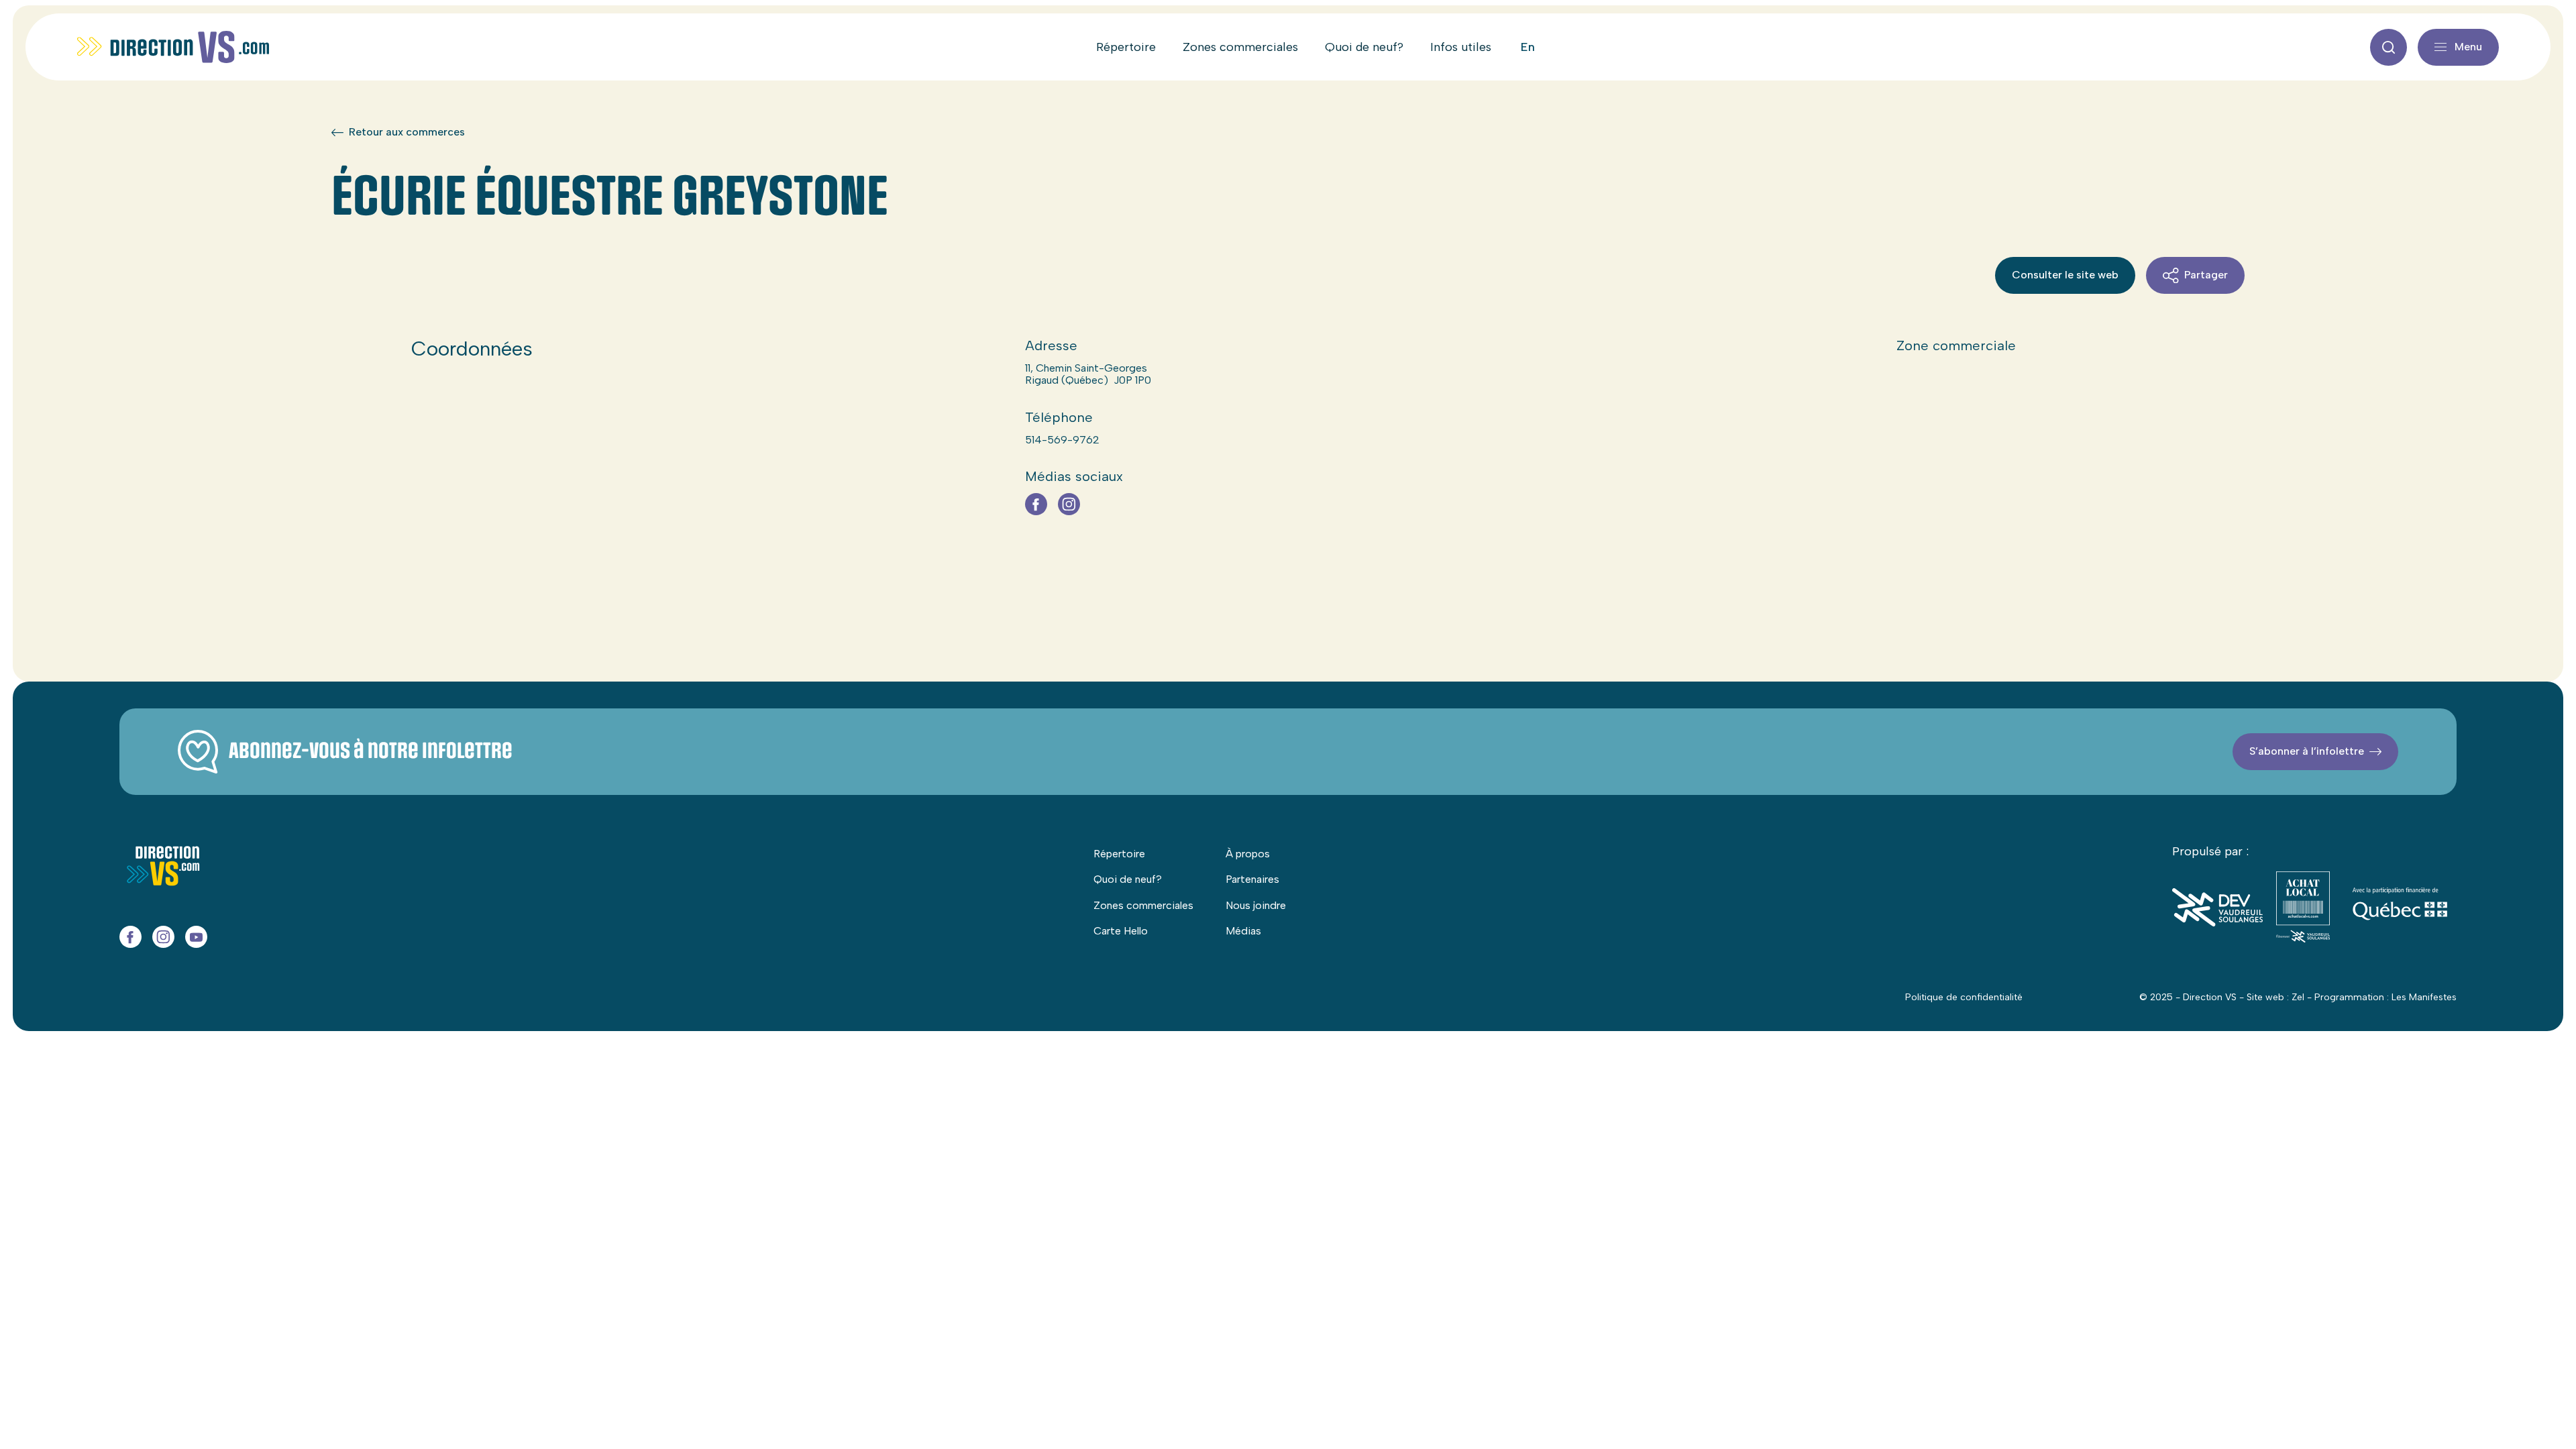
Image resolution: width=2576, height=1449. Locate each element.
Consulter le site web (2065, 275)
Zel (2298, 997)
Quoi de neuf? (1364, 47)
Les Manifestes (2424, 997)
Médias (1243, 931)
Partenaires (1252, 879)
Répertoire (1126, 47)
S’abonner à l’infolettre (2307, 751)
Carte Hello (1121, 931)
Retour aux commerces (407, 132)
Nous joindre (1256, 905)
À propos (1248, 854)
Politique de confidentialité (1964, 997)
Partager (2206, 275)
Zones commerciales (1240, 47)
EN (1528, 47)
